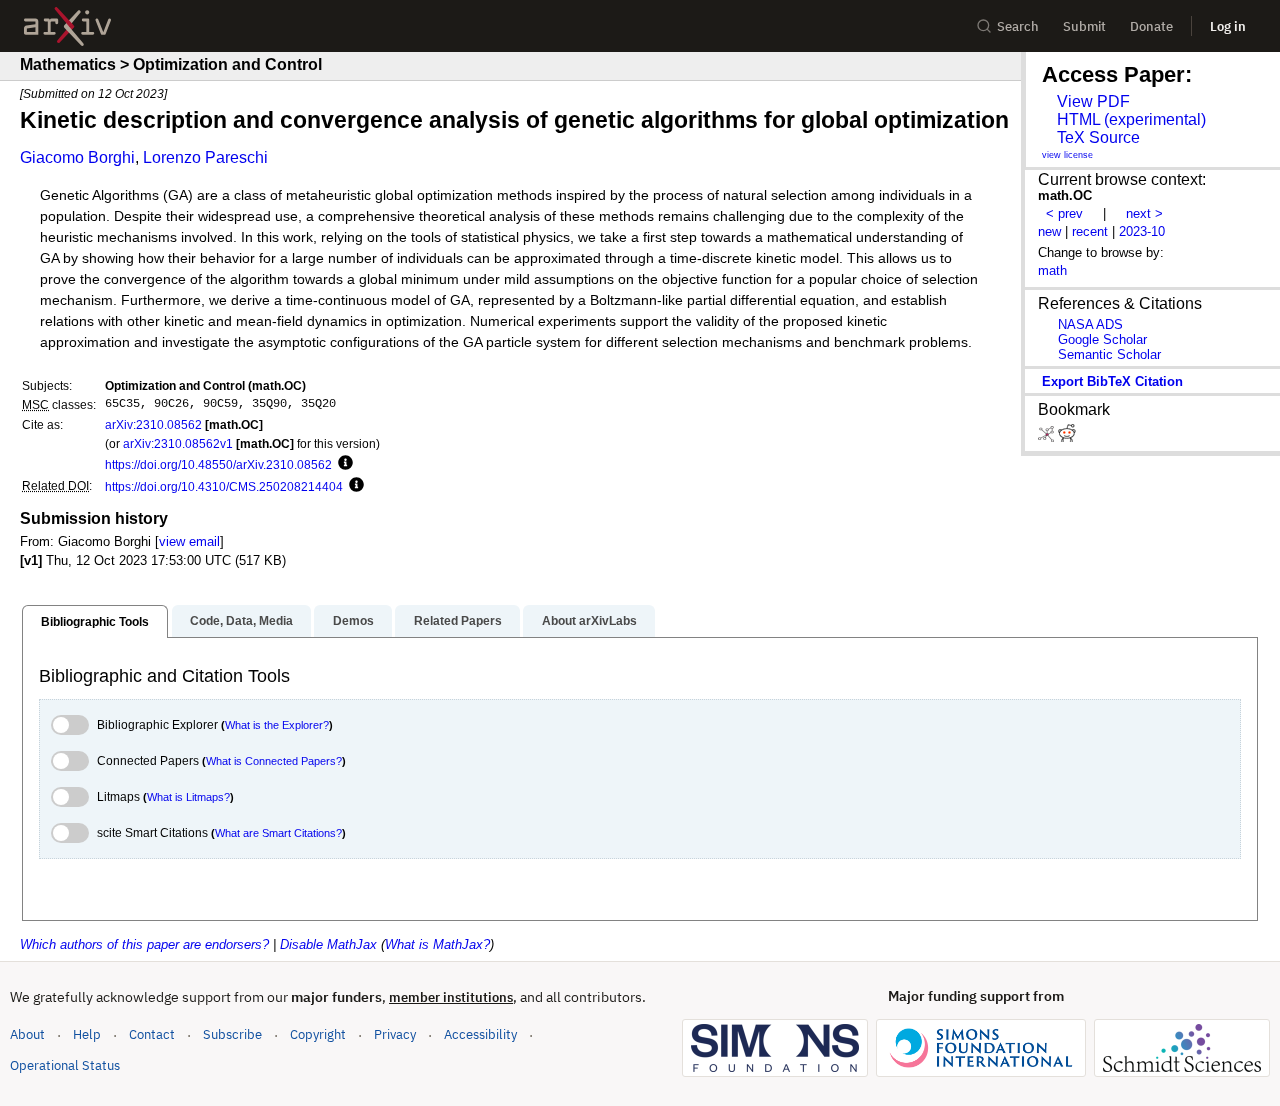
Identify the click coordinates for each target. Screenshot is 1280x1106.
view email (189, 541)
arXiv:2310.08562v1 (178, 443)
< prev (1064, 213)
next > (1144, 213)
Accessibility (480, 1034)
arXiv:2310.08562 (153, 424)
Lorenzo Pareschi (205, 157)
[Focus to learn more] (342, 464)
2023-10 (1142, 231)
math (1052, 270)
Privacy (395, 1034)
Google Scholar (1102, 339)
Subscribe (232, 1034)
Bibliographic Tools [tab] (95, 622)
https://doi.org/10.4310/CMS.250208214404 (224, 486)
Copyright (318, 1034)
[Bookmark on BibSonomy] (1048, 437)
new (1049, 231)
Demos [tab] (353, 621)
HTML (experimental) (1131, 119)
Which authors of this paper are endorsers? (144, 944)
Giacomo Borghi (77, 157)
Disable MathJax (328, 944)
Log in (1228, 26)
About (27, 1034)
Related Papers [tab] (458, 621)
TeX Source (1098, 137)
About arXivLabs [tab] (589, 621)
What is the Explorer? (277, 725)
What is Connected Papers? (274, 761)
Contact (152, 1034)
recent (1090, 231)
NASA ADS (1090, 324)
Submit (1084, 26)
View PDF (1093, 101)
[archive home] (67, 26)
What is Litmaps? (188, 797)
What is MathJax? (437, 944)
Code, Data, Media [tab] (241, 621)
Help (87, 1034)
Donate (1151, 26)
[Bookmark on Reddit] (1067, 437)
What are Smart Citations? (278, 833)
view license (1067, 155)
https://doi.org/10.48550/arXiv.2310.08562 (218, 464)
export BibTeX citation (1112, 381)
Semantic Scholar (1109, 354)
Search (1018, 26)
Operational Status (65, 1065)
